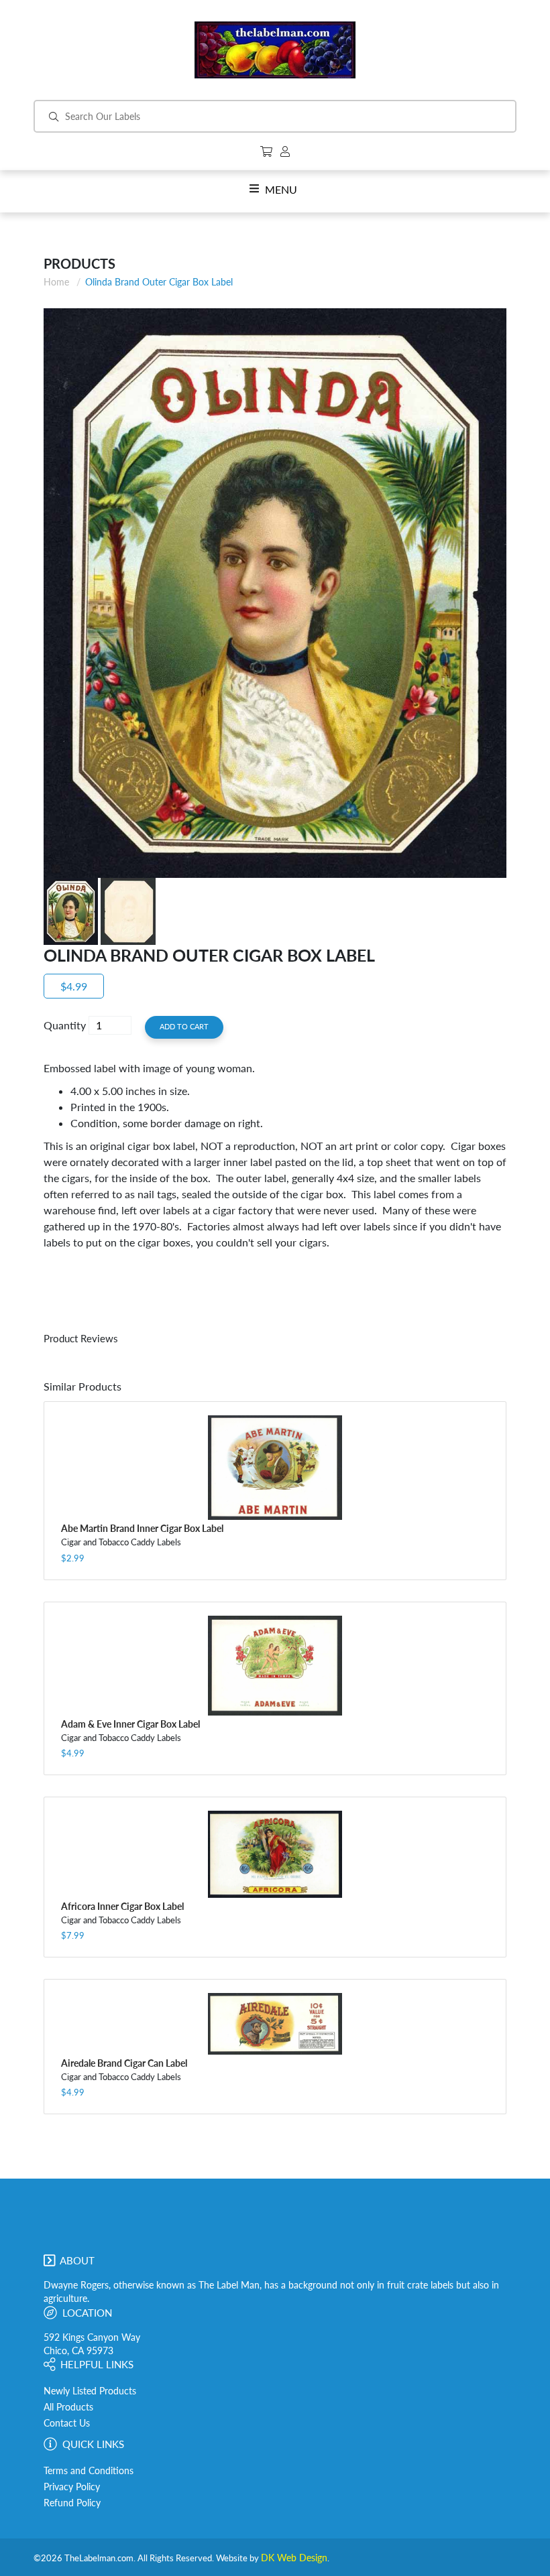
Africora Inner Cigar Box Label (122, 1906)
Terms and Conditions (89, 2471)
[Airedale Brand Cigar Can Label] (275, 2023)
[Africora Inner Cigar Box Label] (275, 1854)
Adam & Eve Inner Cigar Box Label (130, 1724)
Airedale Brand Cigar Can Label (124, 2063)
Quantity (65, 1025)
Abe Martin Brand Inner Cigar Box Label (142, 1528)
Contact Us (67, 2423)
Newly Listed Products (90, 2391)
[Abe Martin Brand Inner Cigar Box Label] (275, 1468)
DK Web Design (294, 2558)
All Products (68, 2407)
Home (56, 282)
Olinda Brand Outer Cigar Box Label (159, 282)
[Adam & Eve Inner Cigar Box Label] (275, 1666)
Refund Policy (72, 2503)
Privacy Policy (72, 2487)
